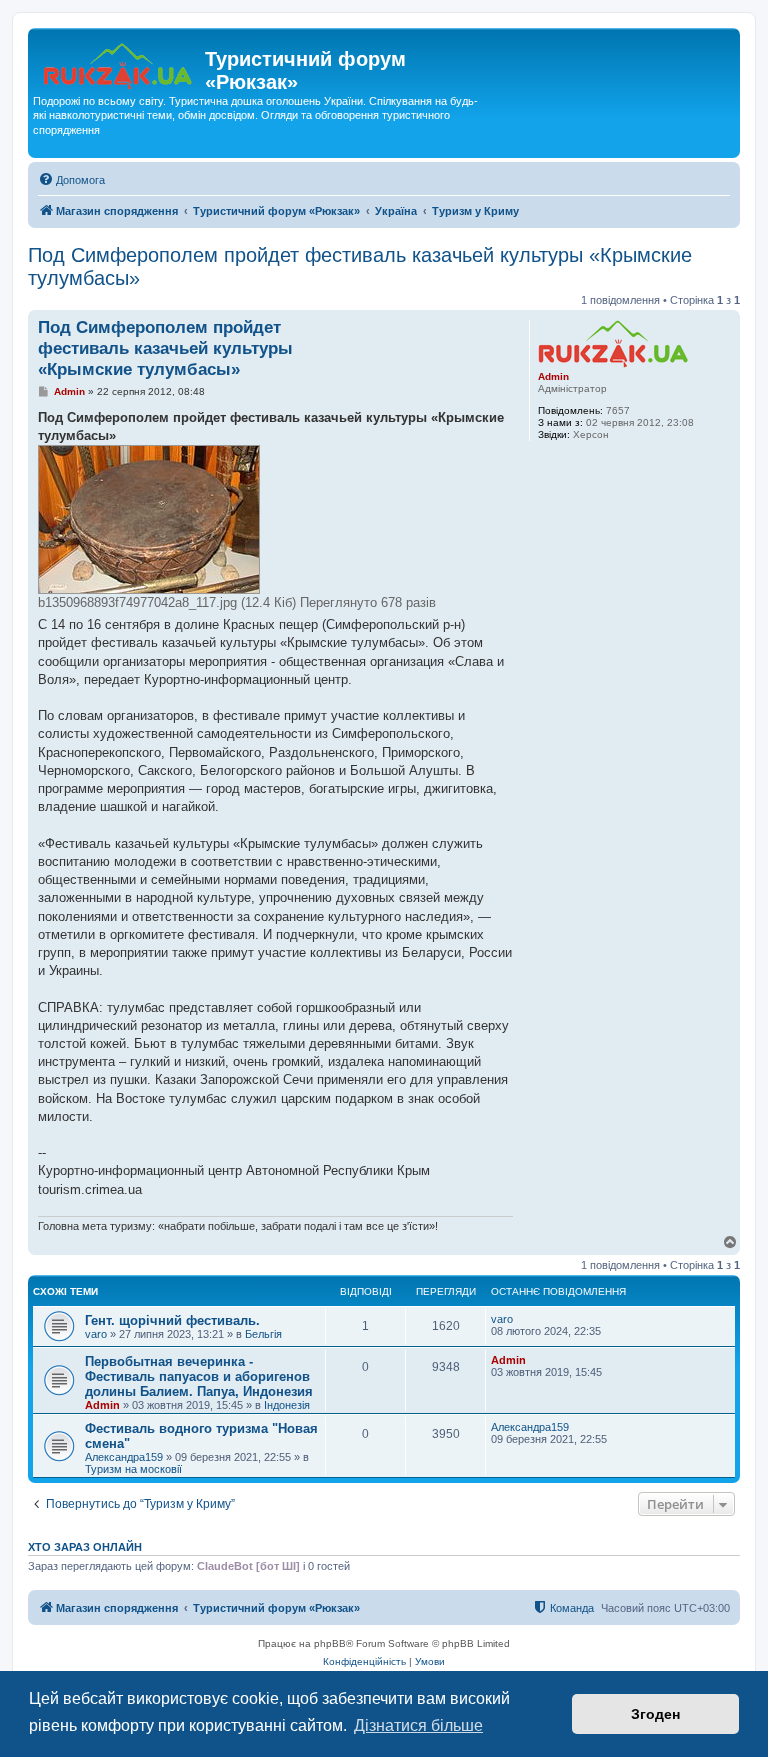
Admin (553, 376)
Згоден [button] (655, 1714)
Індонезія (287, 1405)
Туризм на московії (133, 1469)
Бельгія (263, 1334)
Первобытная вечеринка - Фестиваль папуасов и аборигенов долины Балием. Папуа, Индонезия (199, 1376)
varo (96, 1334)
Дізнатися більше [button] (418, 1725)
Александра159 (124, 1457)
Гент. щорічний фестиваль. (172, 1320)
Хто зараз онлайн (85, 1547)
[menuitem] (71, 180)
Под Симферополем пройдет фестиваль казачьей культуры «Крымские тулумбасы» (360, 266)
